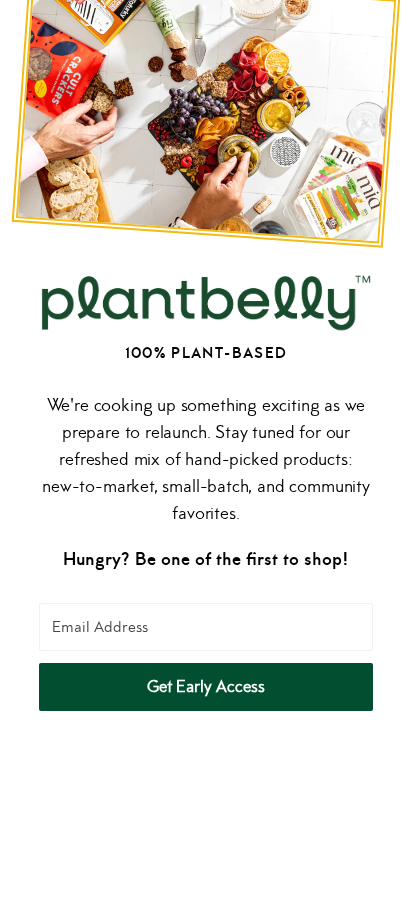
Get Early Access (206, 686)
